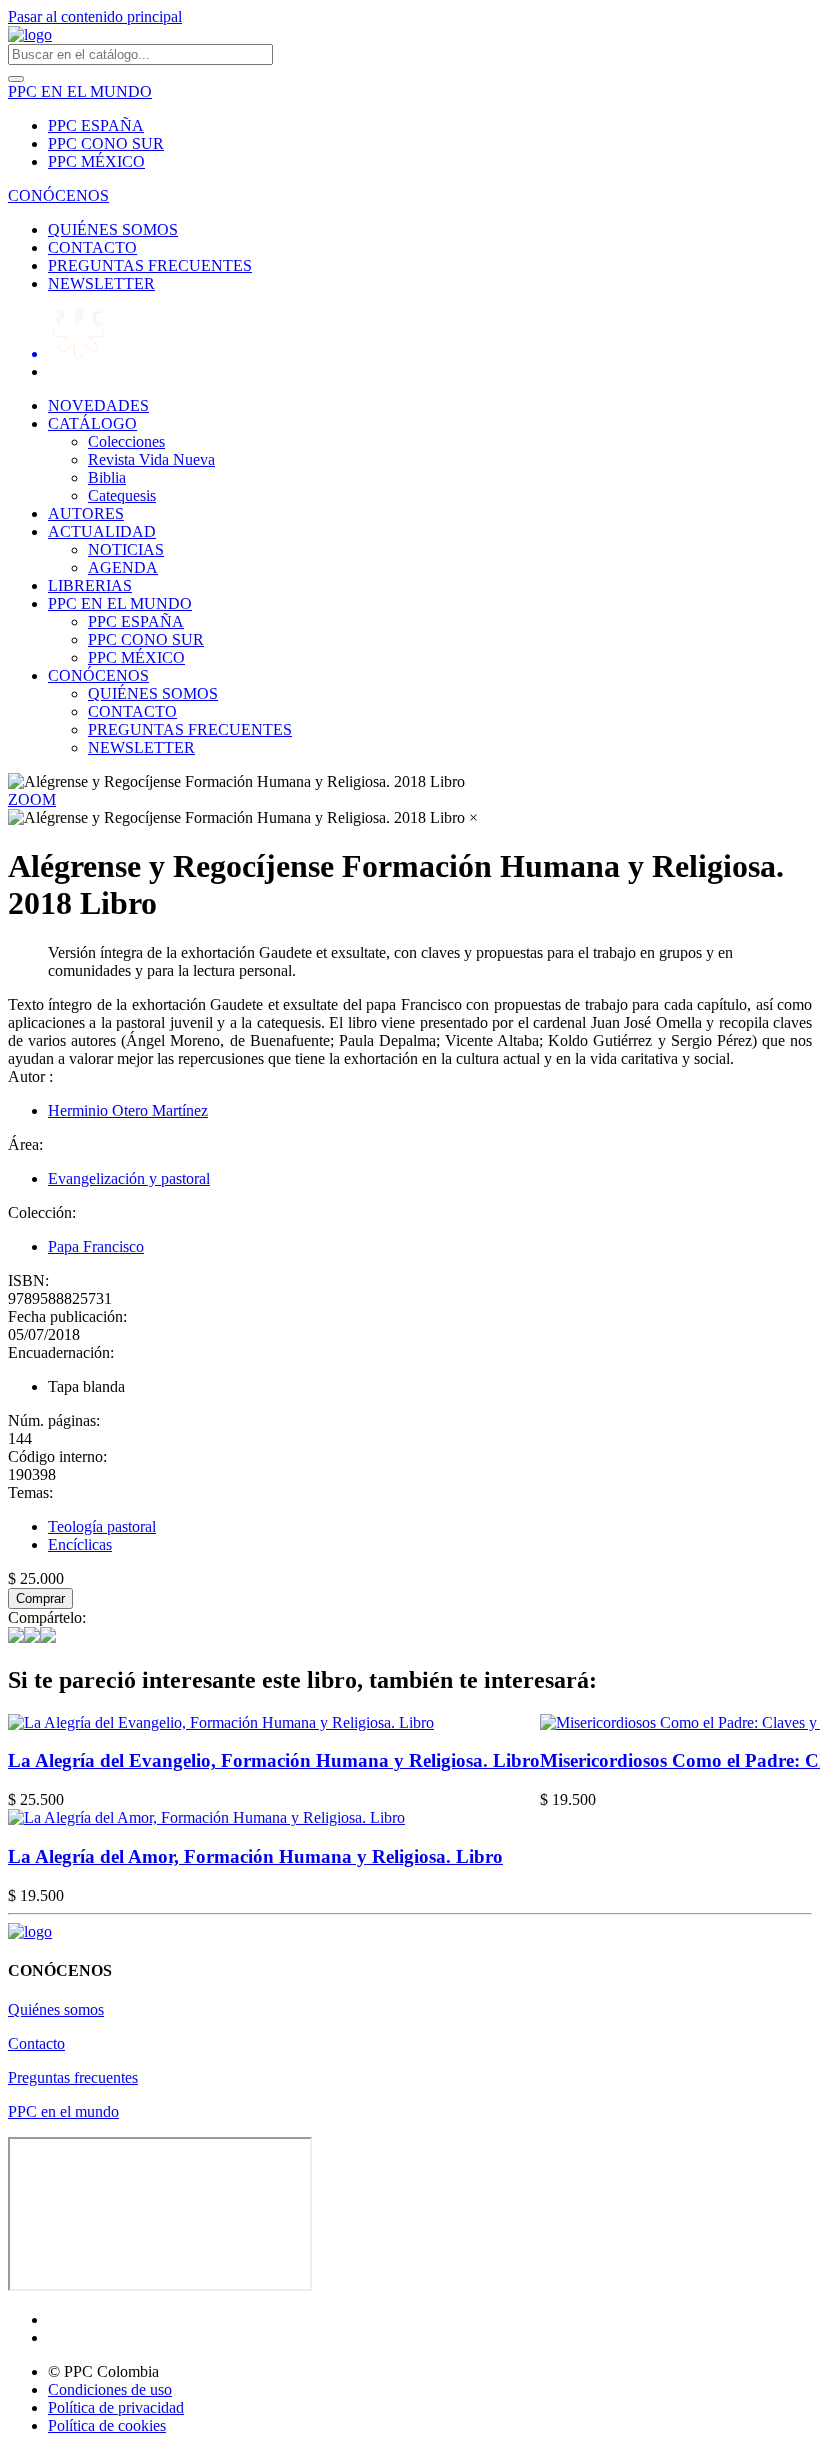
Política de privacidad (116, 2407)
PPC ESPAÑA (96, 125)
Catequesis (122, 495)
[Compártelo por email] (48, 1637)
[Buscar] (16, 79)
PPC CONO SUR (106, 143)
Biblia (107, 477)
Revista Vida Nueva (151, 459)
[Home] (30, 34)
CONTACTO (92, 247)
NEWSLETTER (101, 283)
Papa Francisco (96, 1246)
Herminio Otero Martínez (128, 1110)
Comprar (40, 1598)
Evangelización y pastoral (129, 1178)
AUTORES (86, 513)
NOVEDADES (98, 405)
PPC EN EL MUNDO (80, 91)
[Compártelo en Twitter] (32, 1637)
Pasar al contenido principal (95, 16)
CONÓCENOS (58, 195)
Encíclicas (80, 1544)
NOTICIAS (126, 549)
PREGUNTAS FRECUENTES (150, 265)
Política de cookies (107, 2425)
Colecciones (126, 441)
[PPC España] (30, 1931)
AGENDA (123, 567)
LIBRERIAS (90, 585)
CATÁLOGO (92, 423)
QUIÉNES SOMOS (113, 229)
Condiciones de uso (110, 2389)
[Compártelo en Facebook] (16, 1637)
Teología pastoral (102, 1526)
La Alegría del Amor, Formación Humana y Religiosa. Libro (255, 1856)
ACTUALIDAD (102, 531)
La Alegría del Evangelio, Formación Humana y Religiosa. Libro (274, 1760)
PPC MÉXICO (96, 161)
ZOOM (32, 799)
